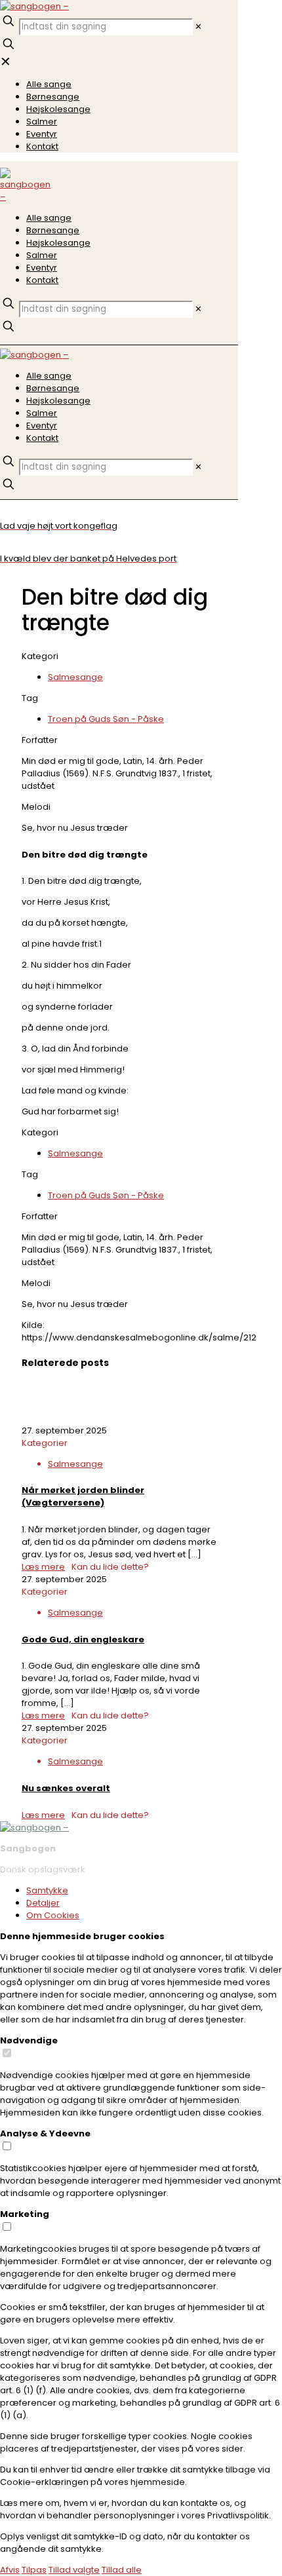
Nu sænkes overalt (66, 1788)
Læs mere (43, 1567)
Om (53, 1915)
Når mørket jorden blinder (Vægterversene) (83, 1496)
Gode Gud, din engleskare (83, 1639)
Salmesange (75, 677)
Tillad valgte (74, 2570)
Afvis (10, 2570)
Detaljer (43, 1903)
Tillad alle (122, 2570)
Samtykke (47, 1890)
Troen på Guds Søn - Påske (106, 719)
